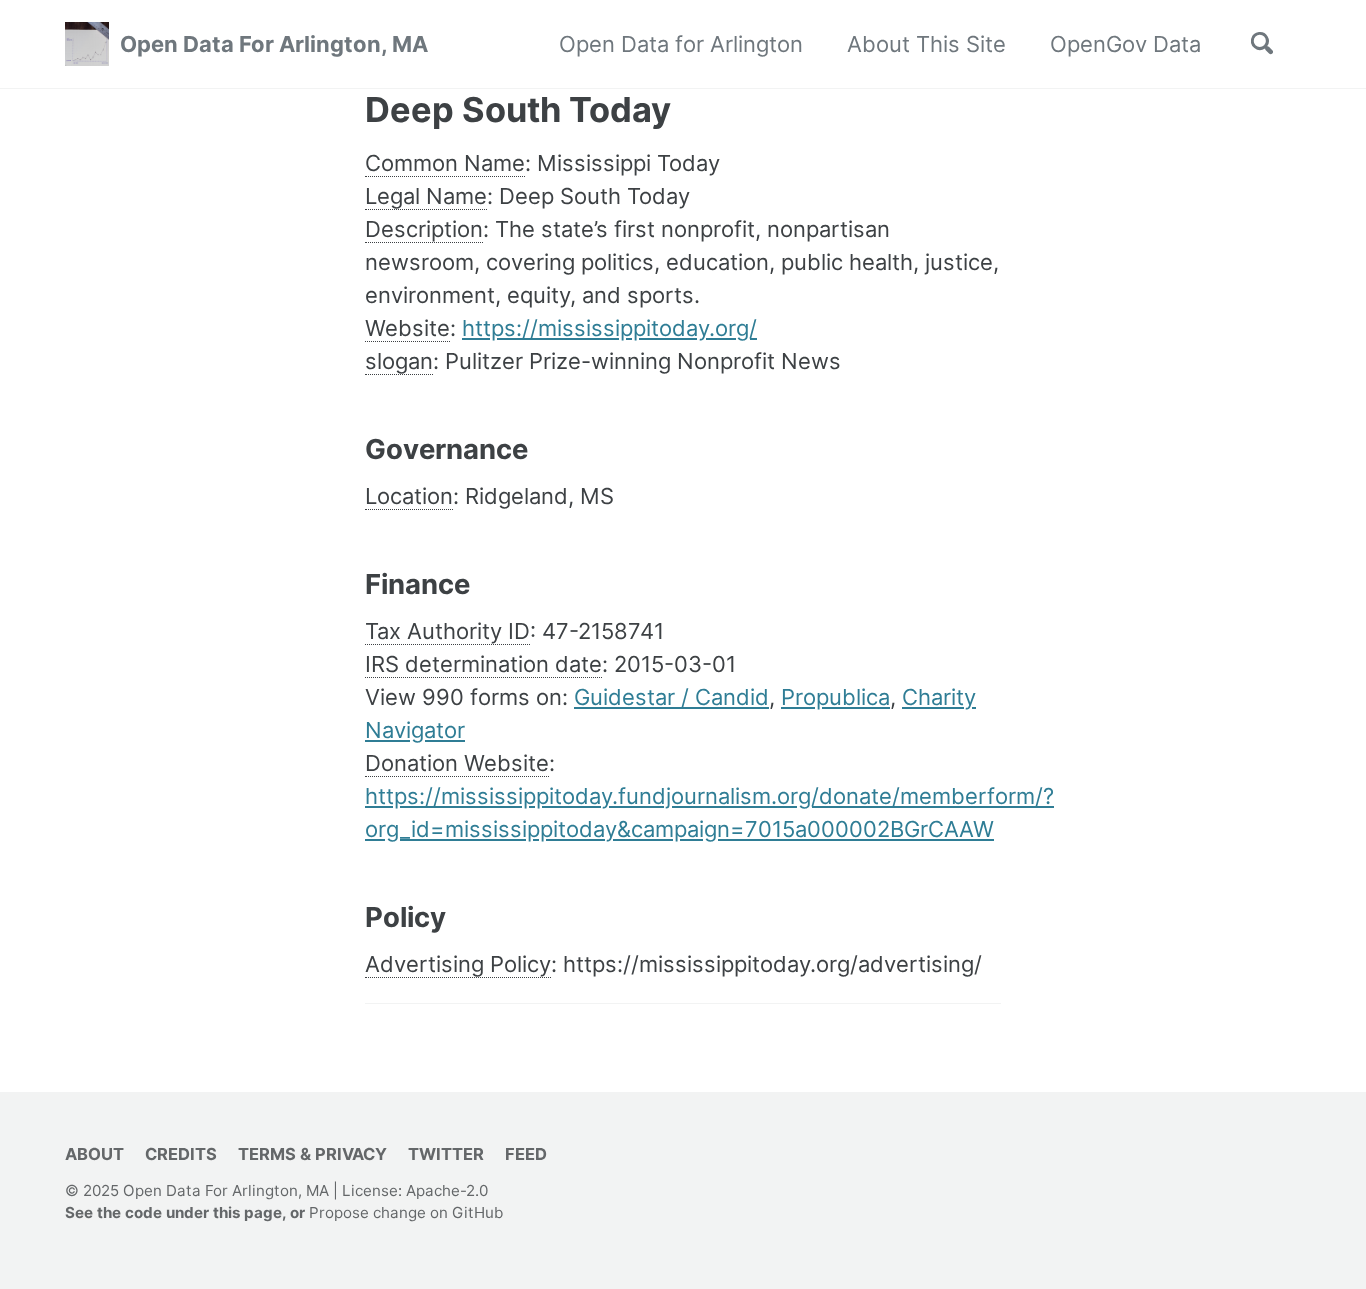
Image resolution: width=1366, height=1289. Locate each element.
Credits (181, 1154)
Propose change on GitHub (406, 1213)
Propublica (835, 697)
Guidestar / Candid (671, 697)
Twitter (446, 1154)
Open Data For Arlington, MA (274, 44)
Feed (526, 1154)
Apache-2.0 (447, 1190)
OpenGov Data (1125, 44)
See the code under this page (173, 1213)
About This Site (926, 44)
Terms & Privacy (312, 1154)
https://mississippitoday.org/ (609, 328)
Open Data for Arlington (681, 44)
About (94, 1154)
